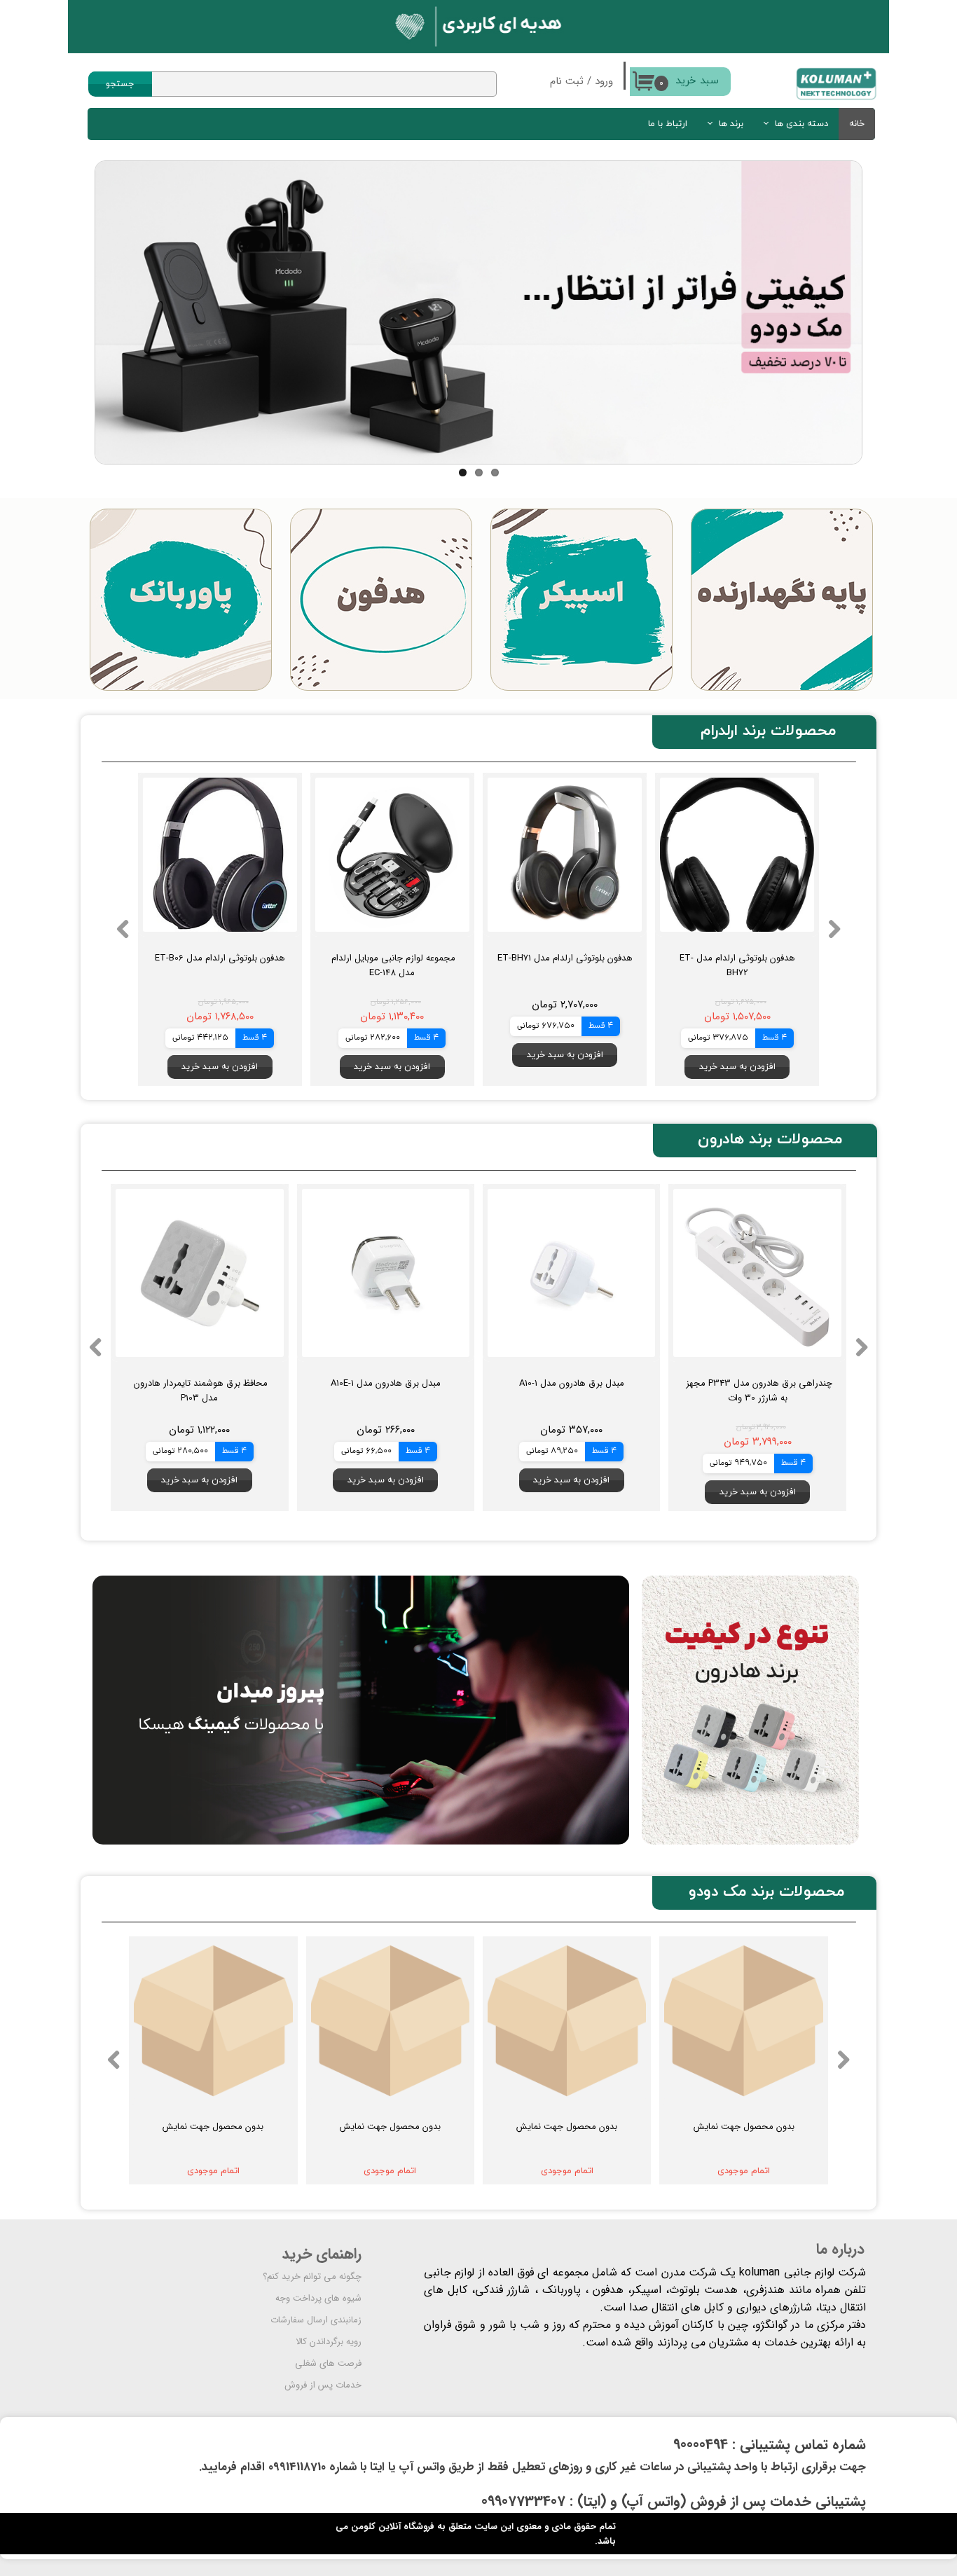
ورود (604, 81)
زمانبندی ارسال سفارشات (316, 2320)
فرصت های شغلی (328, 2363)
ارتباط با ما (668, 124)
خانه (857, 124)
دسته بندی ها (801, 124)
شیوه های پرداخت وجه (318, 2298)
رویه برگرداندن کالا (329, 2342)
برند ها (731, 124)
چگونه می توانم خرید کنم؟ (312, 2277)
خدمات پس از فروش (323, 2385)
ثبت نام (567, 81)
